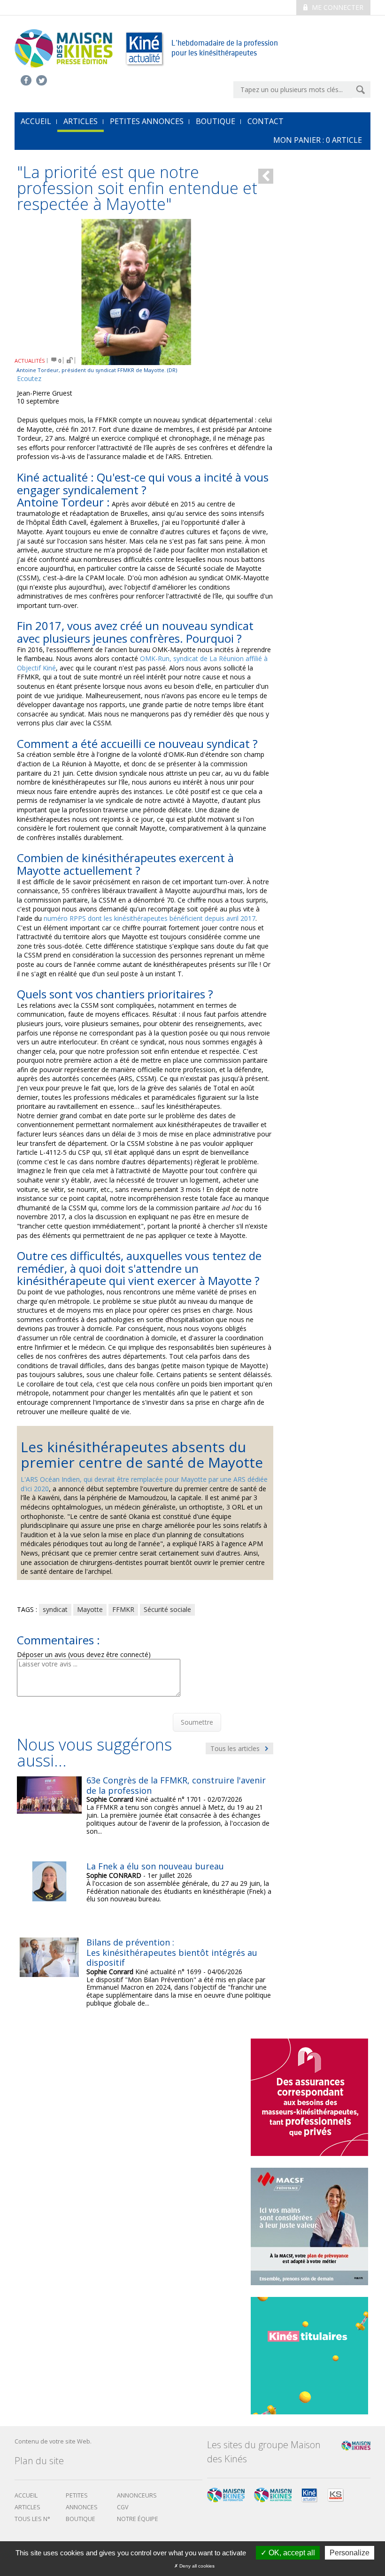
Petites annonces (147, 121)
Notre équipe (138, 2519)
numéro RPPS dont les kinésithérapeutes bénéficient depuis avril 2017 (150, 918)
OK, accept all (291, 2553)
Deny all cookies (196, 2566)
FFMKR (123, 1609)
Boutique (216, 121)
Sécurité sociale (167, 1609)
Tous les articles (236, 1748)
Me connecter (337, 7)
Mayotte (90, 1609)
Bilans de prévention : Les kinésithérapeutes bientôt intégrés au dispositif (172, 1952)
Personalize (350, 2553)
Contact (266, 121)
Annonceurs (137, 2495)
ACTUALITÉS (30, 361)
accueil (36, 121)
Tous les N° (32, 2519)
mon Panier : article (318, 140)
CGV (123, 2507)
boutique (81, 2519)
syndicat (55, 1609)
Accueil (26, 2495)
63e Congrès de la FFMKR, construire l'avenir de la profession (176, 1785)
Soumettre (197, 1722)
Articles (81, 121)
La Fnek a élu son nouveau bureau (155, 1866)
